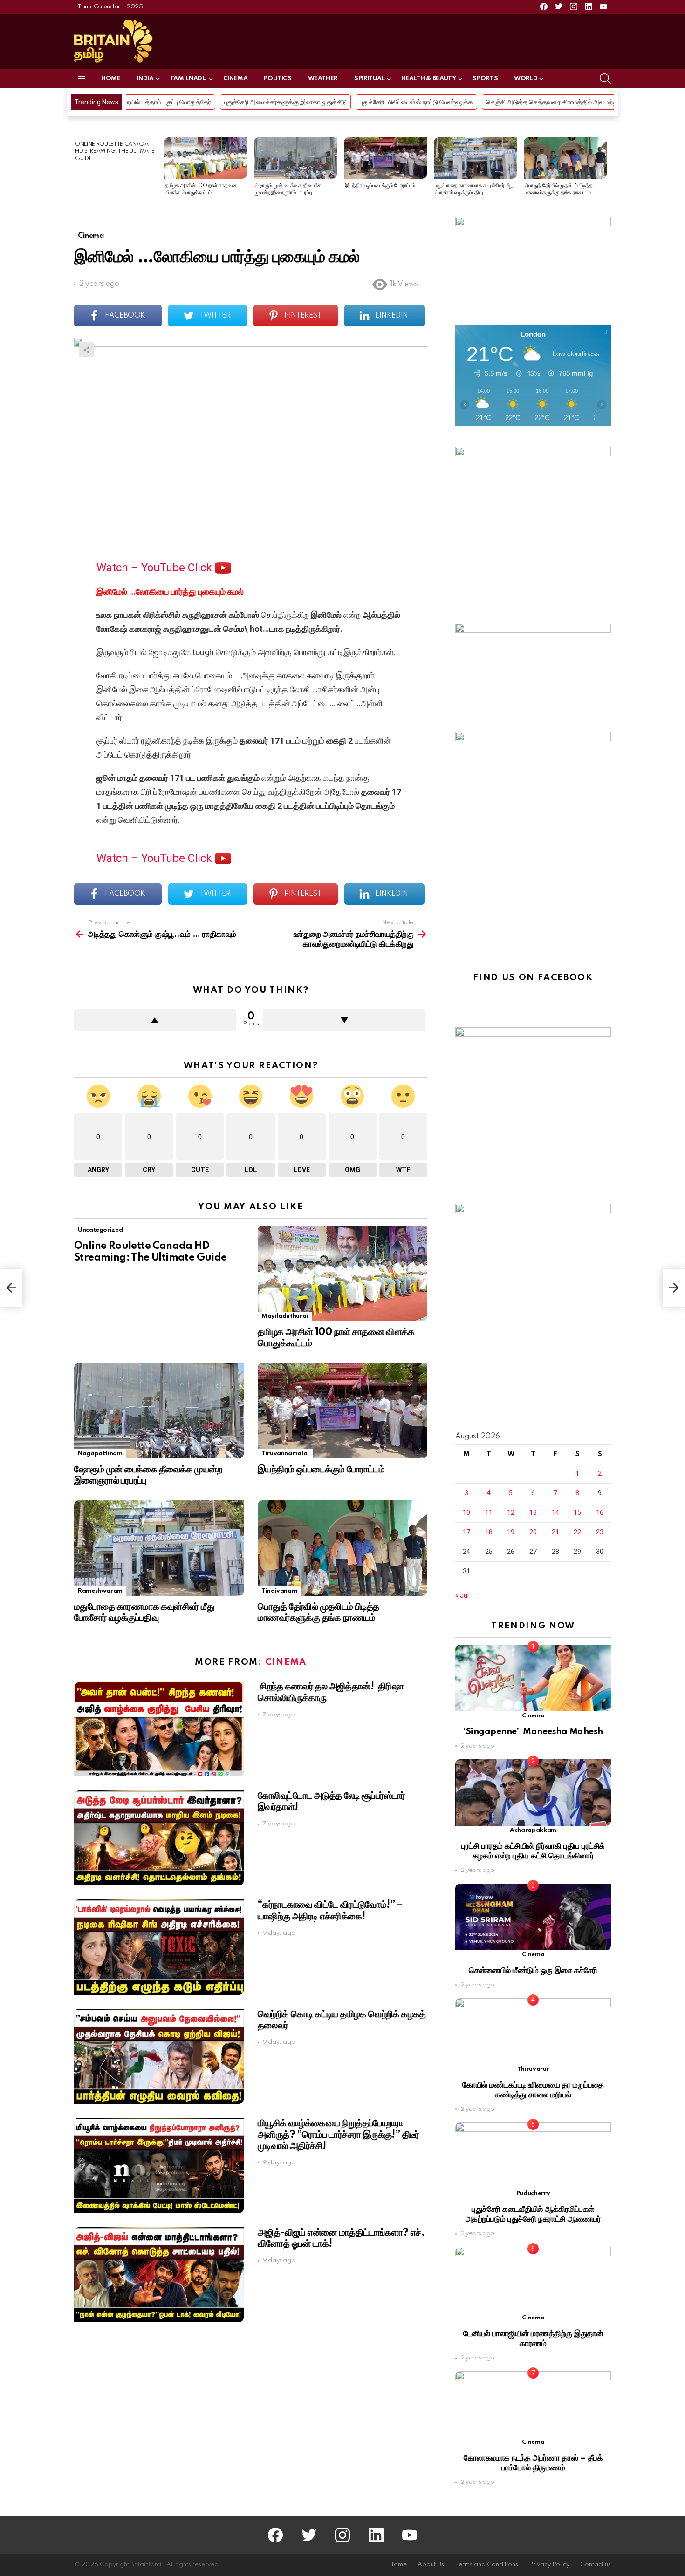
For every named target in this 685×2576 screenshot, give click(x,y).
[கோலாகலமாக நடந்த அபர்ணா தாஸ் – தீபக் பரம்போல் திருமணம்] (533, 2404)
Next (606, 170)
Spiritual (370, 78)
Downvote (344, 1020)
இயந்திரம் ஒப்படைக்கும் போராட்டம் (380, 186)
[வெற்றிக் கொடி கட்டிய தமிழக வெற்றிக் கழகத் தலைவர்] (159, 2057)
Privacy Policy (549, 2565)
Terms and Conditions (486, 2565)
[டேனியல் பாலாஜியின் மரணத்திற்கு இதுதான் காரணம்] (533, 2280)
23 (600, 1532)
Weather (323, 78)
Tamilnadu (188, 78)
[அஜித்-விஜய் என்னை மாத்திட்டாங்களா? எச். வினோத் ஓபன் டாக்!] (159, 2275)
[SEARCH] (605, 79)
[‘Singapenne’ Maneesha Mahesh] (533, 1678)
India (145, 78)
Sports (485, 78)
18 (489, 1532)
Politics (277, 78)
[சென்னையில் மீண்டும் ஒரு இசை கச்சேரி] (533, 1917)
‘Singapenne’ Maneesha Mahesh (533, 1732)
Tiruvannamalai (285, 1454)
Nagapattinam (100, 1454)
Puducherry (533, 2193)
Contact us (596, 2565)
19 (511, 1532)
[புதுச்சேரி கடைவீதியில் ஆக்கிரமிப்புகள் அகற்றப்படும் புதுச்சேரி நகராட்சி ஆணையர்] (533, 2156)
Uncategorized (100, 1230)
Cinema (236, 78)
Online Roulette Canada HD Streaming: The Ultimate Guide (115, 152)
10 (466, 1512)
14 (555, 1512)
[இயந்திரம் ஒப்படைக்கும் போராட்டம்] (385, 158)
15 (577, 1512)
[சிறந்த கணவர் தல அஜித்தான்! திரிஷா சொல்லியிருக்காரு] (159, 1729)
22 (577, 1532)
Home (111, 78)
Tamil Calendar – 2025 (110, 7)
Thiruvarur (533, 2069)
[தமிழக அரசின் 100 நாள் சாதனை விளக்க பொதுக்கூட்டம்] (205, 158)
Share (86, 350)
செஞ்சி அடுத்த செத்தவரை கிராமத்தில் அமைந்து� (419, 102)
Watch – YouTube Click (156, 568)
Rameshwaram (100, 1591)
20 (533, 1532)
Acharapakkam (533, 1830)
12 (511, 1512)
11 (489, 1512)
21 (555, 1532)
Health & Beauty (429, 78)
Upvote (155, 1020)
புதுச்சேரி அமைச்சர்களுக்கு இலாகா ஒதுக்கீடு (149, 102)
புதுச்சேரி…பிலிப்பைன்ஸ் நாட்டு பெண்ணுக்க (280, 102)
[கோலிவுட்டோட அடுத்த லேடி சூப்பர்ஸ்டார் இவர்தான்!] (159, 1838)
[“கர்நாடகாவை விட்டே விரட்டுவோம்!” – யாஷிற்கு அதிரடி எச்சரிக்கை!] (159, 1947)
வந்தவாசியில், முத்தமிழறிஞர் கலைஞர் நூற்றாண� (569, 102)
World (526, 78)
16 (600, 1512)
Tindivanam (279, 1591)
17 (466, 1532)
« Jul (462, 1595)
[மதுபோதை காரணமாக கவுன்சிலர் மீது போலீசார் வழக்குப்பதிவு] (475, 158)
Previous (79, 170)
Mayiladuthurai (285, 1316)
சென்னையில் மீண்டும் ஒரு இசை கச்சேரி (533, 1970)
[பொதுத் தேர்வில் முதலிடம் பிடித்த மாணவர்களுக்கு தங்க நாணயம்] (565, 158)
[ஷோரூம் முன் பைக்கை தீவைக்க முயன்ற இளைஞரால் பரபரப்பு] (295, 158)
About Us (431, 2565)
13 (533, 1512)
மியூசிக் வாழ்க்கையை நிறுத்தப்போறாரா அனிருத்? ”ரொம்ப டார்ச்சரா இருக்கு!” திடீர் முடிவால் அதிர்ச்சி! (339, 2135)
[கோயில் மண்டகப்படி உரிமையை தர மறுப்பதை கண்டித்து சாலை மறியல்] (533, 2031)
